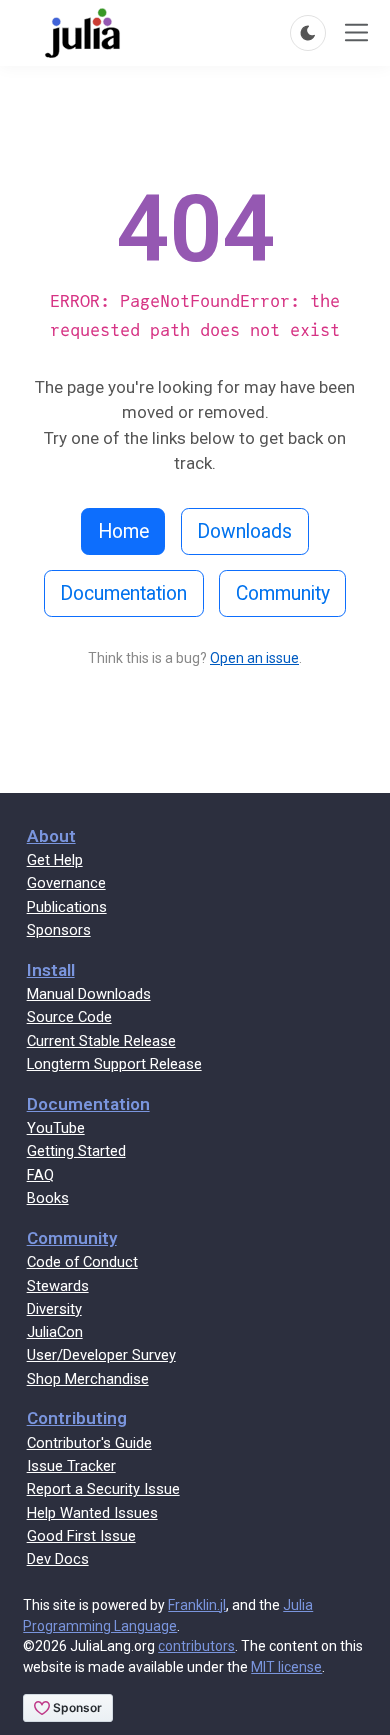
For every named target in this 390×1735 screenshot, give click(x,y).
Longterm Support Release (114, 1064)
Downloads (244, 531)
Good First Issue (81, 1536)
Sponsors (59, 930)
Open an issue (254, 658)
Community (283, 593)
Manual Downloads (89, 994)
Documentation (123, 593)
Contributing (77, 1418)
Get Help (55, 860)
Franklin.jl (197, 1605)
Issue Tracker (71, 1466)
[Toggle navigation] (356, 32)
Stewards (58, 1286)
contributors (196, 1646)
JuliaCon (55, 1332)
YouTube (56, 1128)
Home (123, 531)
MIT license (286, 1667)
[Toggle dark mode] (308, 33)
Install (51, 970)
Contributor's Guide (89, 1443)
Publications (67, 907)
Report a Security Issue (103, 1489)
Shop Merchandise (88, 1379)
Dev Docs (58, 1559)
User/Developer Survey (101, 1355)
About (51, 836)
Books (48, 1198)
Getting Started (76, 1151)
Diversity (54, 1309)
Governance (66, 883)
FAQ (40, 1175)
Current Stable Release (101, 1041)
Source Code (69, 1017)
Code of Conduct (82, 1262)
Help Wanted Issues (92, 1513)
